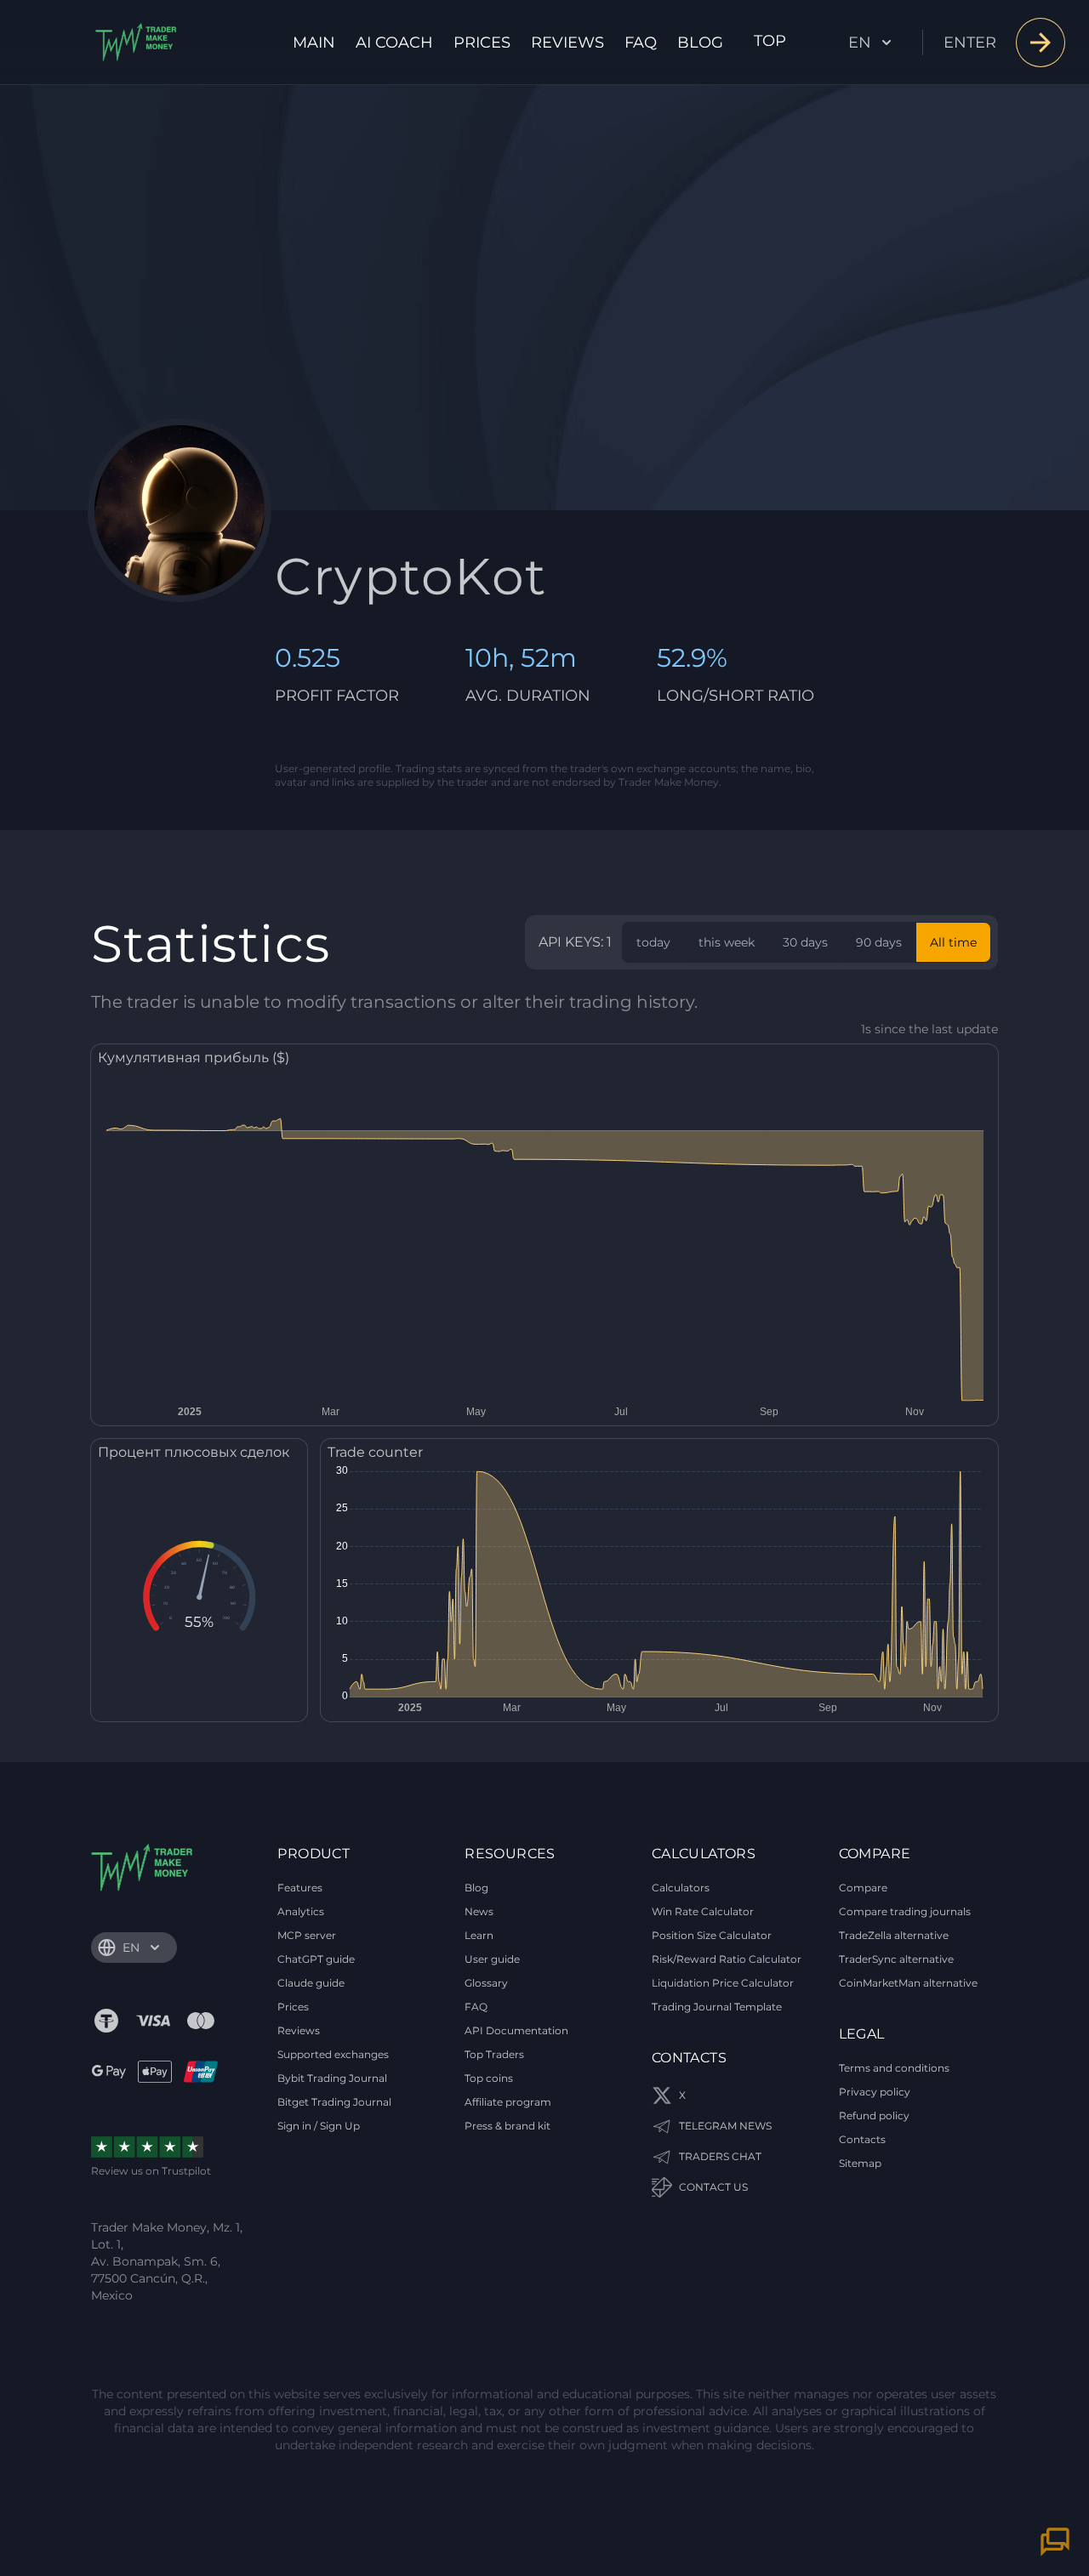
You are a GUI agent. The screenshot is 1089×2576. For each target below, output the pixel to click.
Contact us (713, 2187)
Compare (863, 1888)
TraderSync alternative (896, 1959)
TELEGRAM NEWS (725, 2126)
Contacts (862, 2139)
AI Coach (394, 43)
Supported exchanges (333, 2054)
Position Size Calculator (712, 1935)
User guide (492, 1959)
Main (314, 43)
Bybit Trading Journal (332, 2078)
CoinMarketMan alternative (908, 1983)
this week (727, 942)
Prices (482, 43)
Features (300, 1888)
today (653, 942)
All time (953, 942)
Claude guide (311, 1983)
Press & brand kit (507, 2126)
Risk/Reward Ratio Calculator (727, 1959)
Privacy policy (875, 2092)
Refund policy (874, 2115)
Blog (700, 43)
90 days (879, 942)
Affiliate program (508, 2102)
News (479, 1911)
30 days (805, 942)
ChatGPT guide (316, 1959)
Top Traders (494, 2054)
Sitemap (860, 2163)
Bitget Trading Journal (334, 2102)
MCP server (307, 1935)
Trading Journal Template (717, 2007)
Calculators (681, 1888)
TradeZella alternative (894, 1935)
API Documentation (516, 2030)
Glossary (486, 1983)
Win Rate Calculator (703, 1911)
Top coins (489, 2078)
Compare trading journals (905, 1911)
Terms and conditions (894, 2068)
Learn (479, 1935)
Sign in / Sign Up (319, 2126)
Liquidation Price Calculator (723, 1983)
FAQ (641, 43)
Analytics (301, 1911)
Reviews (567, 43)
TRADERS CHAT (720, 2156)
